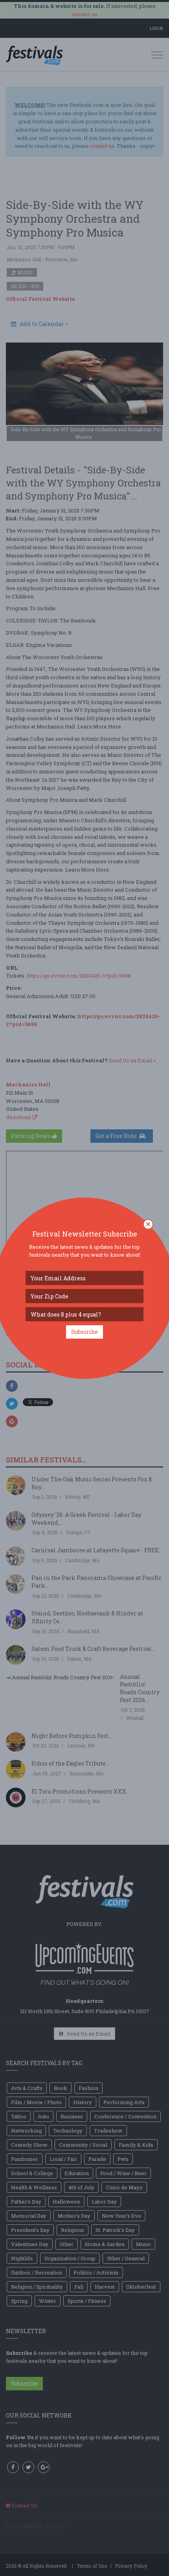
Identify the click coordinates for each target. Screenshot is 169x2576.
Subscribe (84, 1332)
